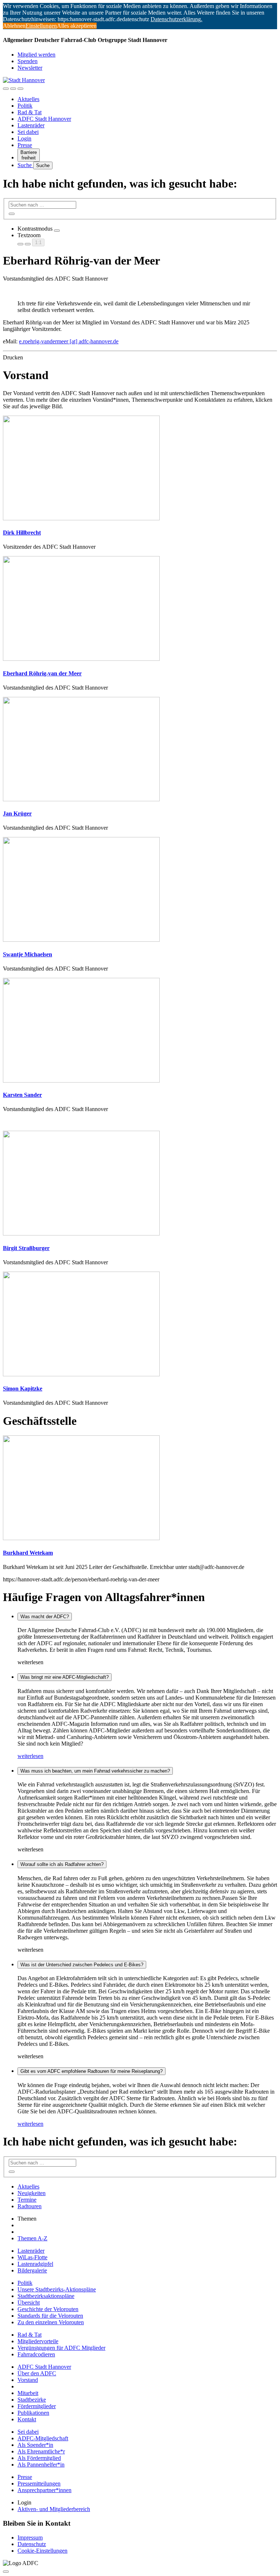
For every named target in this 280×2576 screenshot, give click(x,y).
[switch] (57, 231)
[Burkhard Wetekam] (81, 1538)
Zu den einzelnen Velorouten (51, 2322)
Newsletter (30, 68)
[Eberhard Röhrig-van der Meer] (81, 659)
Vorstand (28, 2380)
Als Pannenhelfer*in (41, 2465)
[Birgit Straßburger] (81, 1233)
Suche (25, 165)
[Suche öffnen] (13, 89)
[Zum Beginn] (6, 2572)
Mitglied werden (36, 55)
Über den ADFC (37, 2373)
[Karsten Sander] (81, 1081)
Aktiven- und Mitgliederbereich (54, 2509)
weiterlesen (30, 1756)
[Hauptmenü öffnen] (20, 89)
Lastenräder (31, 125)
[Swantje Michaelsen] (81, 940)
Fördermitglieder (37, 2406)
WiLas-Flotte (32, 2257)
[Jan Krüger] (81, 799)
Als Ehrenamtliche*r (41, 2451)
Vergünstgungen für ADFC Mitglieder (61, 2348)
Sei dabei (28, 132)
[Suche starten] (12, 214)
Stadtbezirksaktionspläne (46, 2296)
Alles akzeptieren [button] (77, 26)
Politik (25, 106)
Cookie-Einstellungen (42, 2551)
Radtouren (30, 2206)
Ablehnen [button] (14, 26)
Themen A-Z (32, 2238)
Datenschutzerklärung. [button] (176, 19)
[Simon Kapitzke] (81, 1374)
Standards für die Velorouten (50, 2316)
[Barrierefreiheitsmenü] (6, 89)
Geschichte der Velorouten (48, 2309)
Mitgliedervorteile (38, 2341)
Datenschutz (32, 2544)
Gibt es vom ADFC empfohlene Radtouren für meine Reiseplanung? (92, 2071)
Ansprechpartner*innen (44, 2490)
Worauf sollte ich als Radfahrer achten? (62, 1864)
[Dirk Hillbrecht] (81, 518)
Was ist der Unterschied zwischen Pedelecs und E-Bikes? (82, 1965)
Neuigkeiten (32, 2193)
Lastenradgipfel (35, 2264)
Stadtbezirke (32, 2400)
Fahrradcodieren (36, 2354)
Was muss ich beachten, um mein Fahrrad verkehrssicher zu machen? (95, 1771)
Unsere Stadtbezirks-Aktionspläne (57, 2289)
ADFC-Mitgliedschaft (43, 2438)
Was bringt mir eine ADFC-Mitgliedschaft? (65, 1677)
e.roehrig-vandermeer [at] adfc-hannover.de (69, 341)
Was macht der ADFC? (45, 1617)
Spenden (28, 61)
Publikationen (33, 2413)
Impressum (30, 2538)
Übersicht (29, 2303)
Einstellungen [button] (41, 26)
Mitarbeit (28, 2393)
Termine (27, 2200)
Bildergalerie (32, 2270)
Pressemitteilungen (39, 2484)
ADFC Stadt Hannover (44, 119)
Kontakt (27, 2419)
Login (24, 138)
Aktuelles (28, 99)
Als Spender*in (35, 2445)
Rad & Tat (30, 112)
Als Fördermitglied (39, 2458)
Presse (25, 145)
